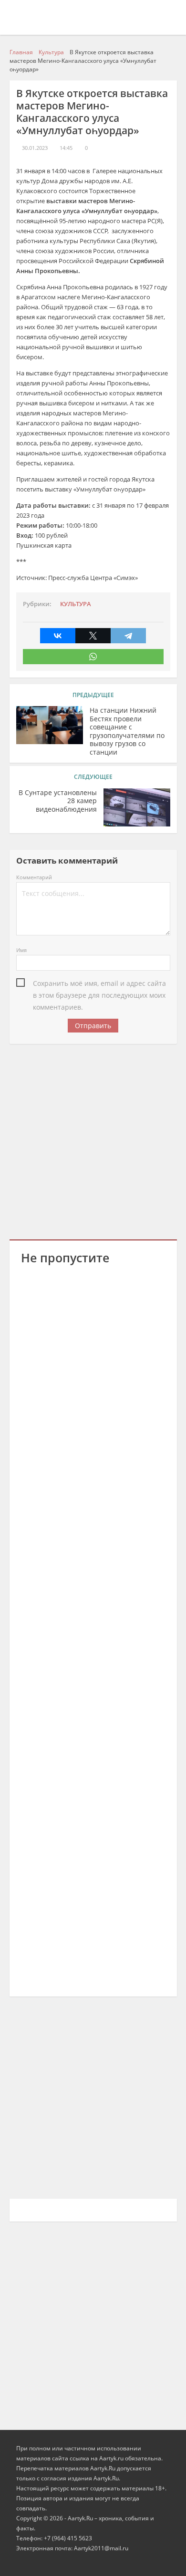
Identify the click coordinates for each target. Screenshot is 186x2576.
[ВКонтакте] (58, 636)
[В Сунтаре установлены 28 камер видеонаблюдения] (137, 807)
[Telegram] (128, 636)
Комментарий (34, 877)
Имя (21, 950)
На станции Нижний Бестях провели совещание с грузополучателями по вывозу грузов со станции (127, 731)
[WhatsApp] (93, 657)
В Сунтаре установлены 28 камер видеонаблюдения (58, 801)
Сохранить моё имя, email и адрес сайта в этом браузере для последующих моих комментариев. (99, 984)
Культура (76, 604)
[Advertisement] (93, 1140)
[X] (93, 636)
